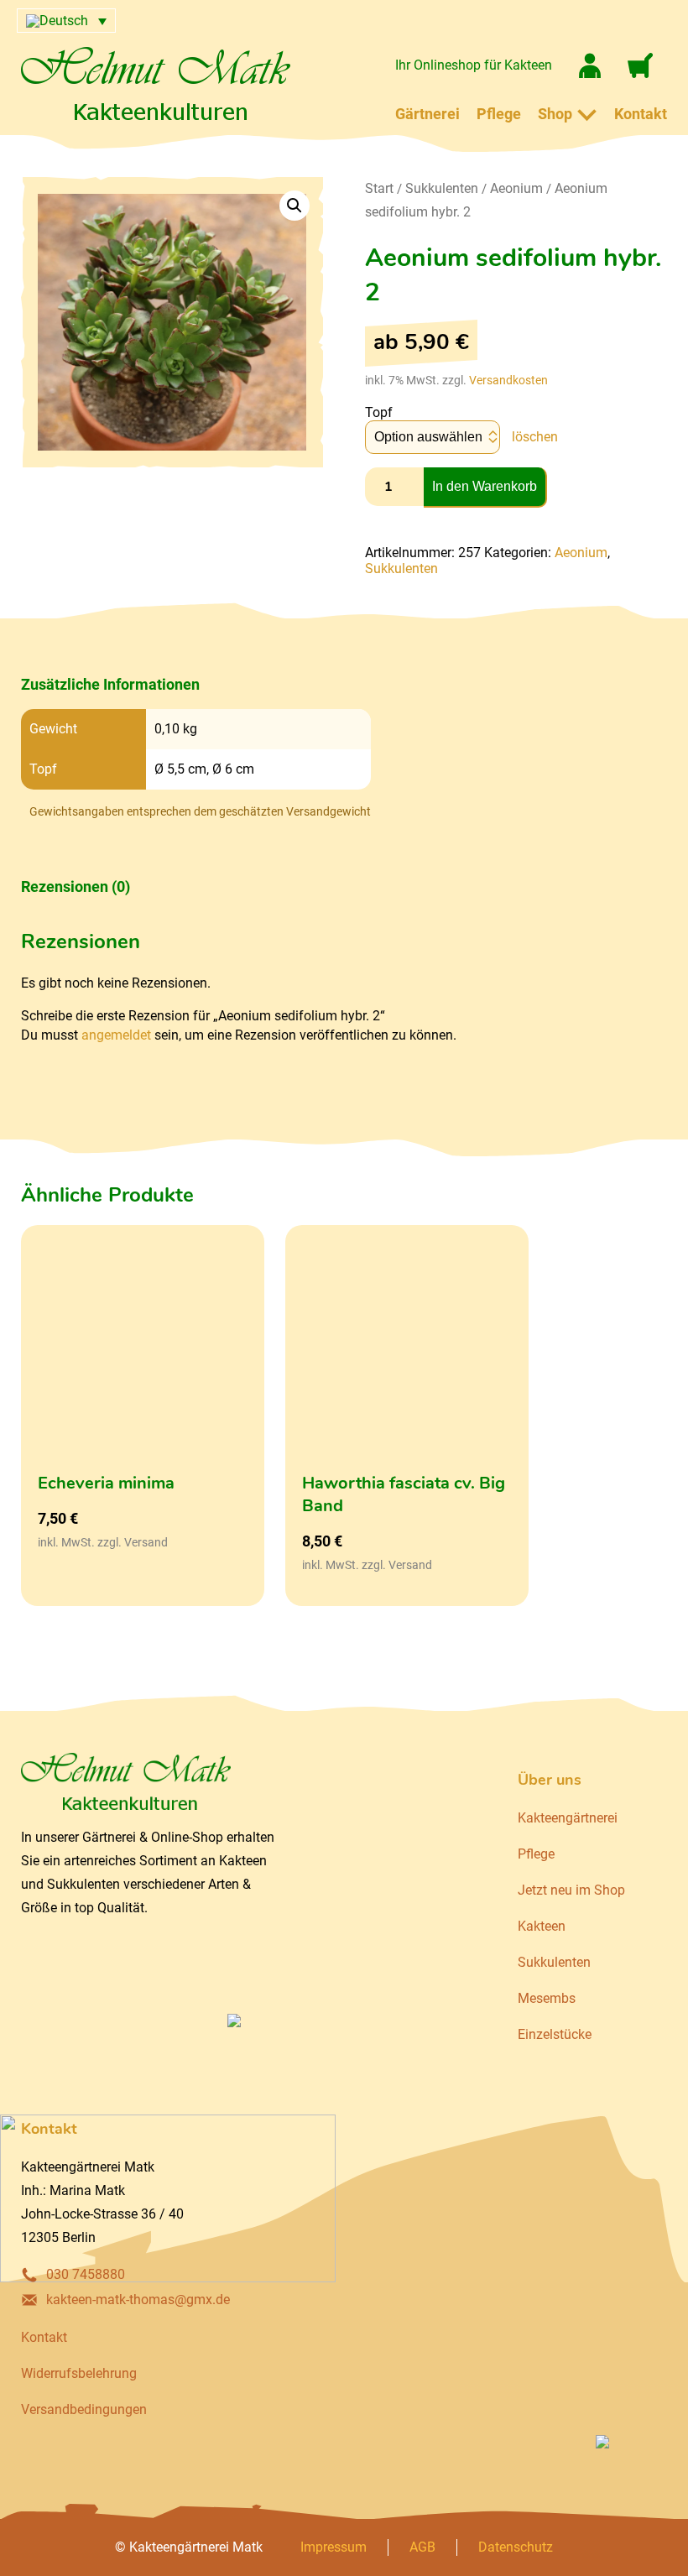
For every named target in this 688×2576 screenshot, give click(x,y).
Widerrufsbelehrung (79, 2373)
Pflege (499, 114)
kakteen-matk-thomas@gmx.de (138, 2300)
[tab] (196, 685)
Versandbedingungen (84, 2409)
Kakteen (542, 1926)
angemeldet (116, 1035)
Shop (555, 114)
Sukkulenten (442, 188)
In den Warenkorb (485, 486)
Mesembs (547, 1998)
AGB (422, 2547)
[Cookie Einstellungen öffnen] (37, 2555)
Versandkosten (508, 380)
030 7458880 (86, 2274)
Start (379, 188)
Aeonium (516, 188)
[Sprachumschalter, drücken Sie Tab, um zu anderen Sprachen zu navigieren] (66, 21)
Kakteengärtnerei (568, 1818)
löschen (535, 437)
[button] (294, 206)
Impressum (334, 2547)
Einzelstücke (555, 2034)
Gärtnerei (427, 114)
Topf (379, 412)
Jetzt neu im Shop (571, 1890)
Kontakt (641, 114)
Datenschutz (516, 2547)
